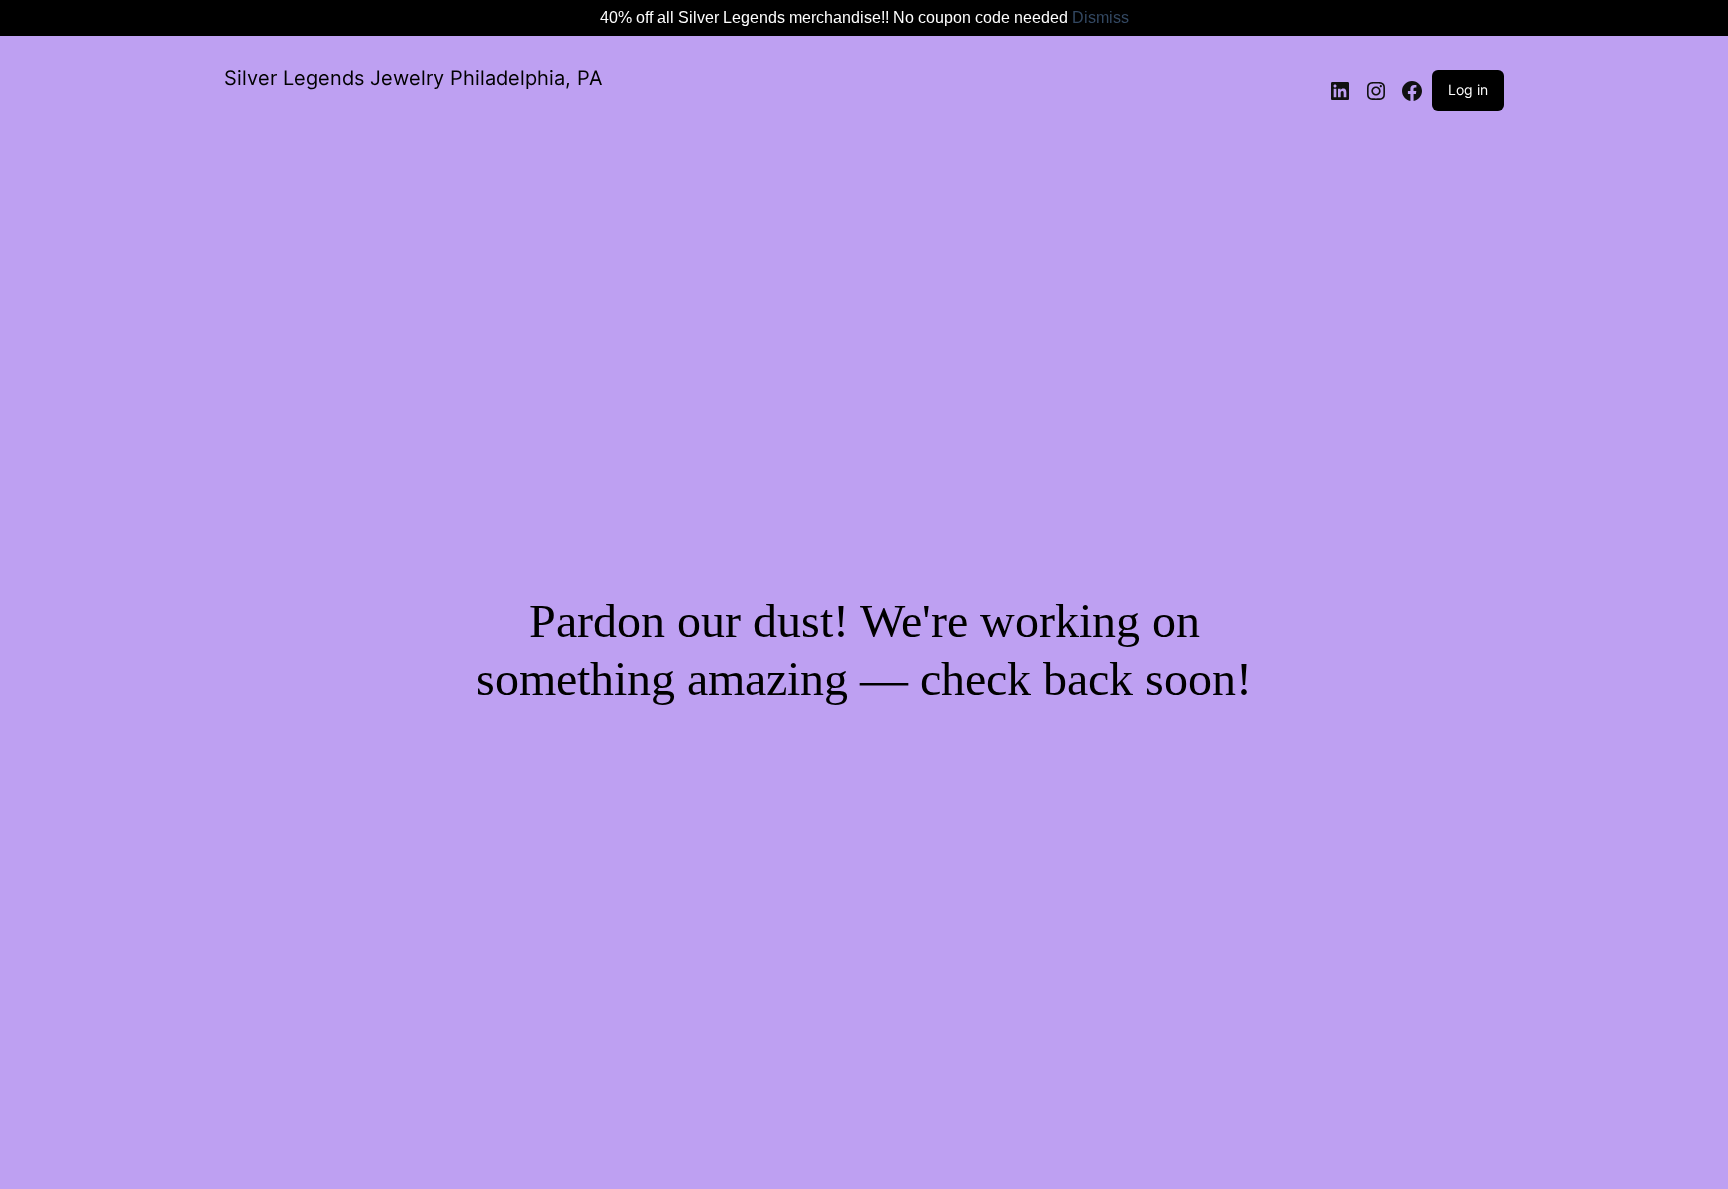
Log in (1468, 89)
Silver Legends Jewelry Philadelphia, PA (413, 78)
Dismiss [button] (1100, 17)
